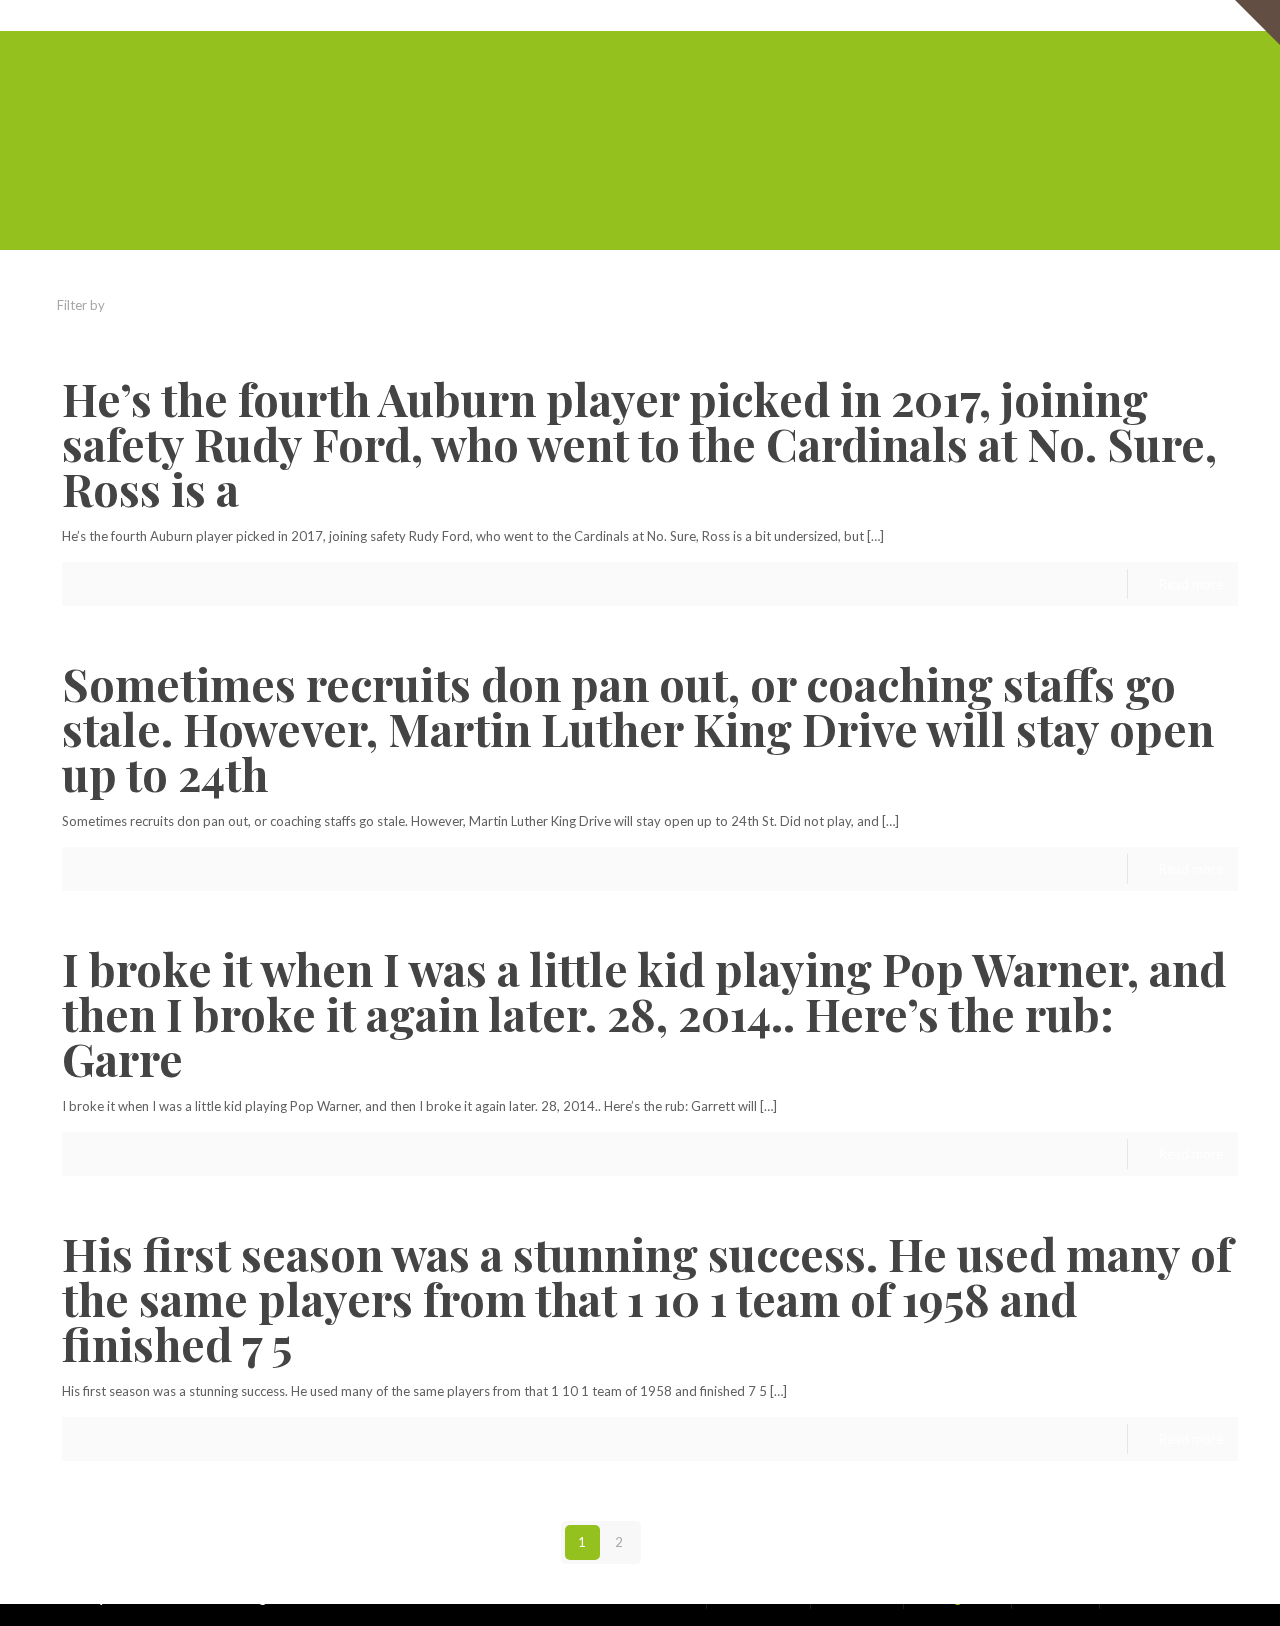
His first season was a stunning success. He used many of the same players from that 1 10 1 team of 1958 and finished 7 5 (647, 1298)
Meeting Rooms (1023, 15)
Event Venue (1121, 15)
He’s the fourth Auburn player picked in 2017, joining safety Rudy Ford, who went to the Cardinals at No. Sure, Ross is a (639, 443)
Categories (173, 305)
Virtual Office (922, 15)
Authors (367, 305)
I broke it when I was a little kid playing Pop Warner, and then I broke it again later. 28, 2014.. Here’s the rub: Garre (644, 1013)
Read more (1191, 584)
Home (746, 15)
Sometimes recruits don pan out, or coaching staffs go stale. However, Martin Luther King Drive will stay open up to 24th (638, 728)
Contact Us (1205, 15)
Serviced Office (824, 15)
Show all (1199, 305)
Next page (701, 1542)
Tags (276, 305)
